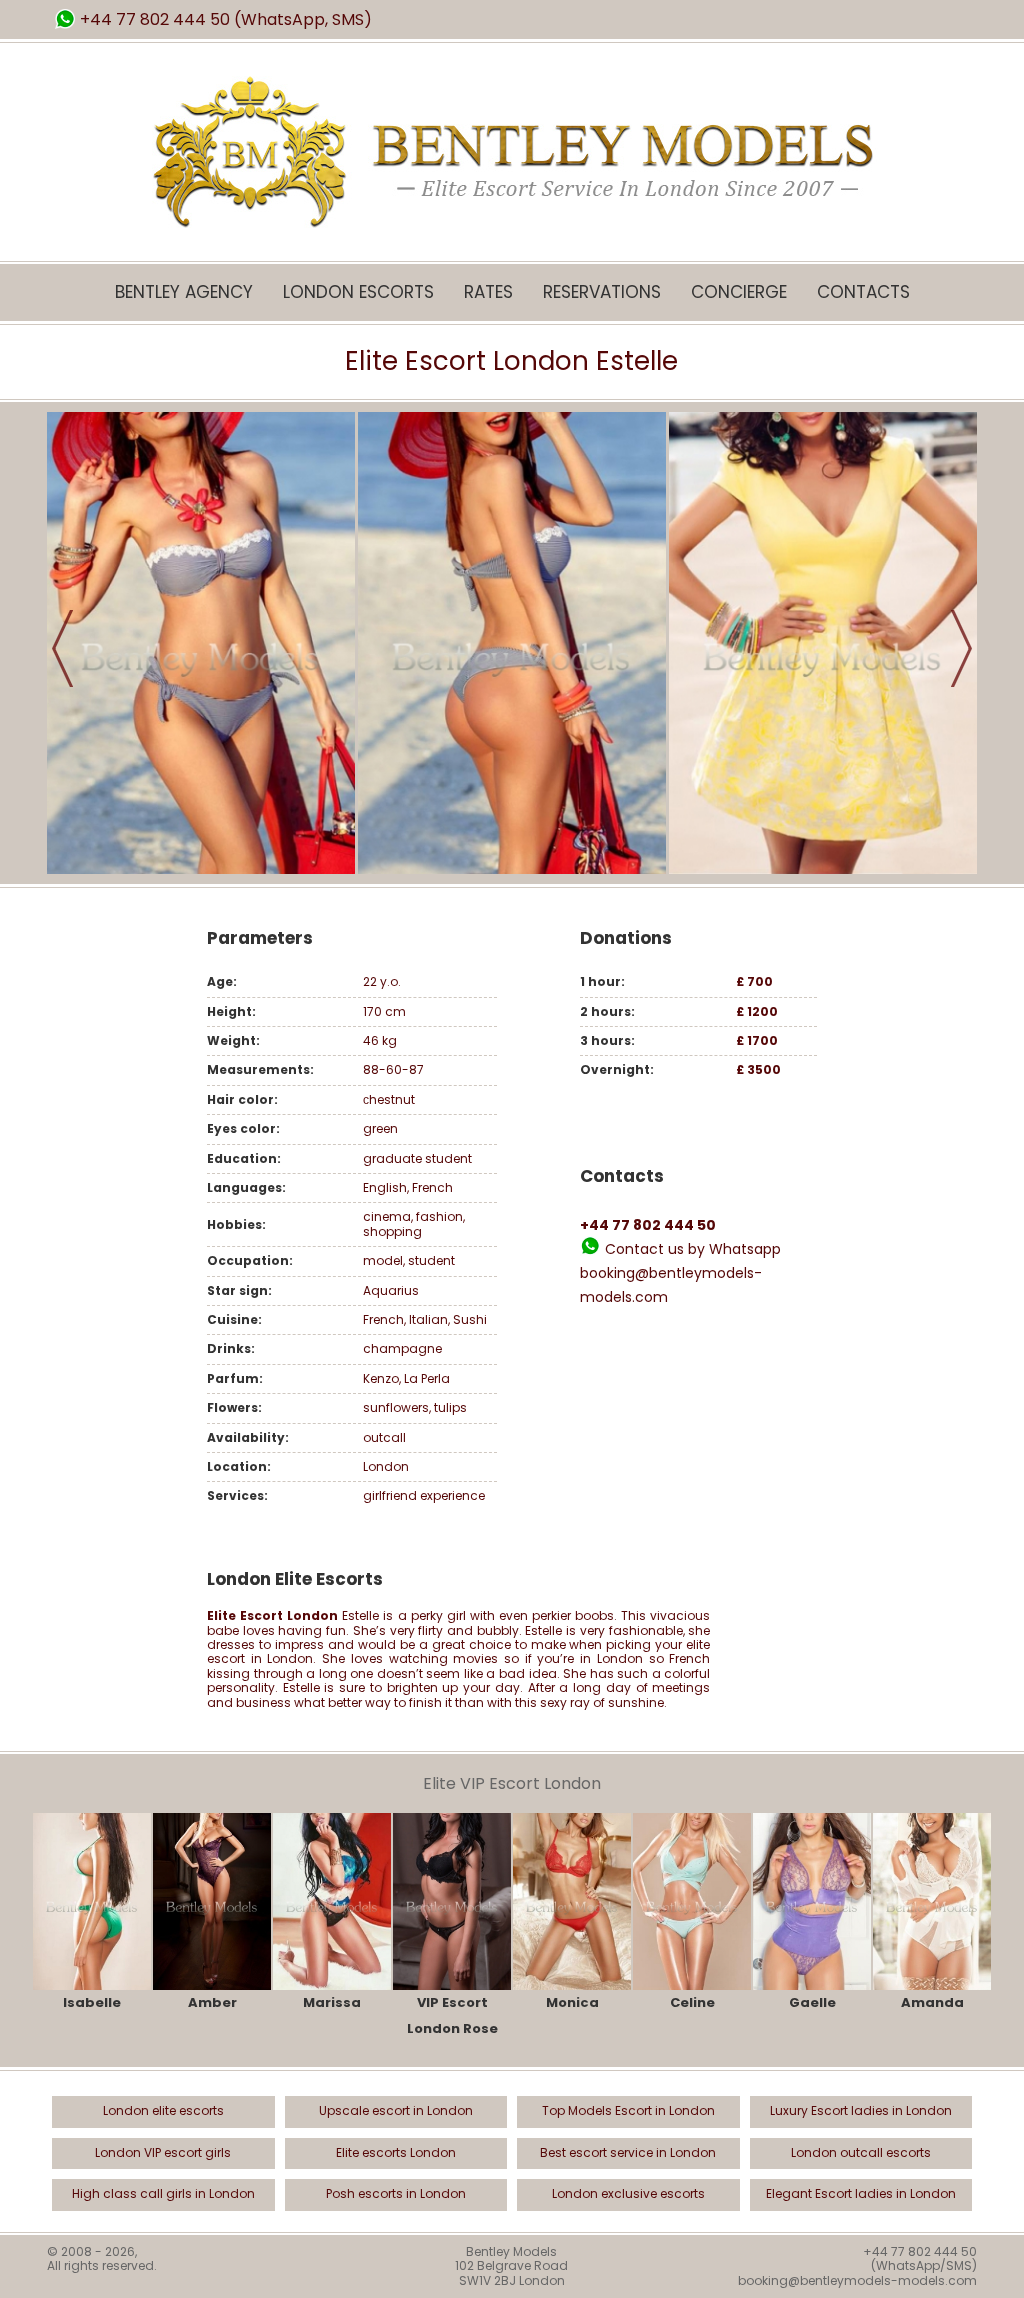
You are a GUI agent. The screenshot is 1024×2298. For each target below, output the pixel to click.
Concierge (739, 292)
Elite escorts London (396, 2152)
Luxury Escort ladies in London (861, 2110)
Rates (488, 292)
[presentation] (62, 648)
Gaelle (812, 2002)
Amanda (932, 2002)
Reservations (602, 292)
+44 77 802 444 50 (155, 19)
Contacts (863, 292)
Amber (212, 2002)
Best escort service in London (628, 2152)
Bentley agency (184, 292)
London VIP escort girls (163, 2152)
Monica (572, 2002)
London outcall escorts (861, 2152)
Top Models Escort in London (628, 2110)
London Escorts (358, 292)
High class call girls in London (163, 2193)
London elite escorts (163, 2110)
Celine (692, 2002)
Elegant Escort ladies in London (861, 2193)
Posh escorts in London (396, 2193)
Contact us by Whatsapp (693, 1249)
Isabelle (92, 2002)
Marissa (332, 2002)
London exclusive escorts (628, 2193)
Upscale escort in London (396, 2110)
